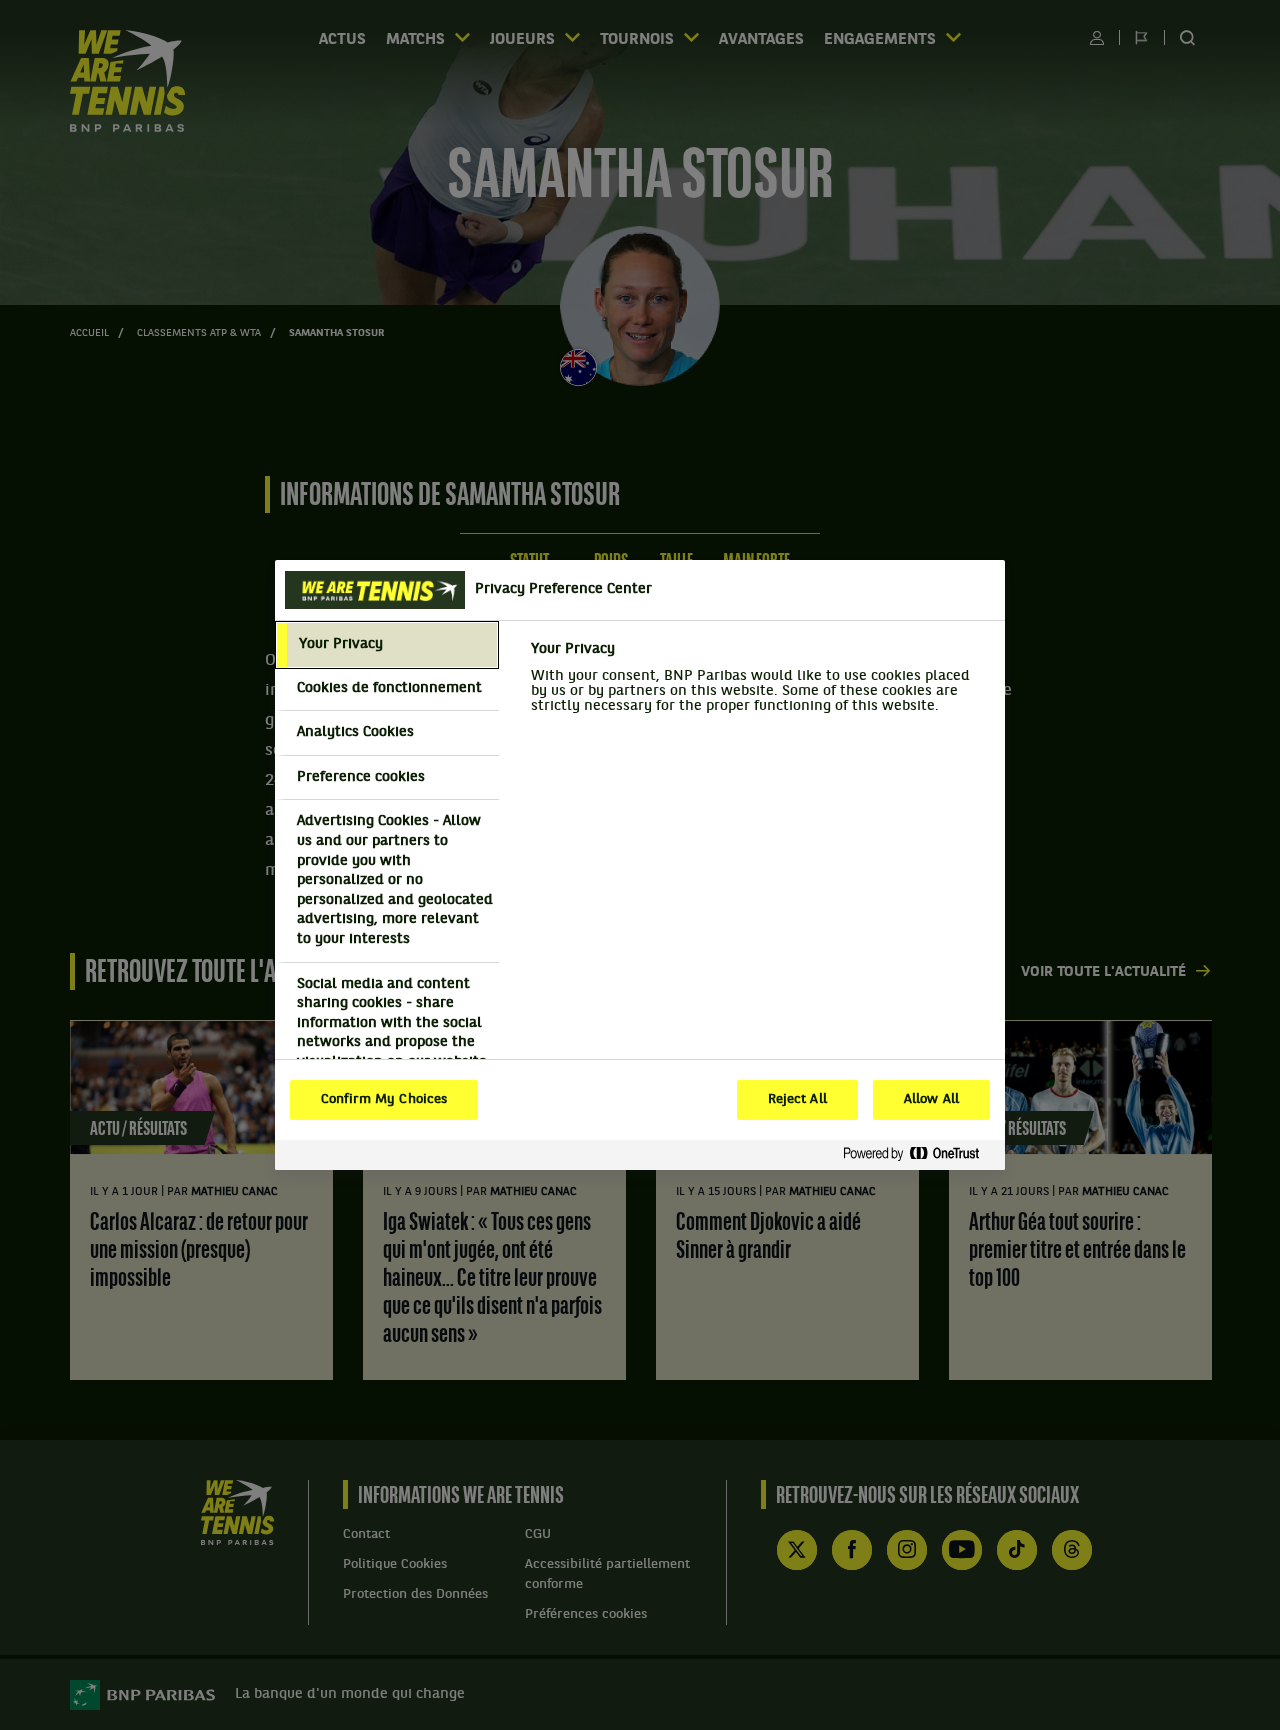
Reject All (797, 1100)
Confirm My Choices (384, 1100)
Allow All (931, 1100)
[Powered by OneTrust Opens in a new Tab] (919, 1154)
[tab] (387, 645)
